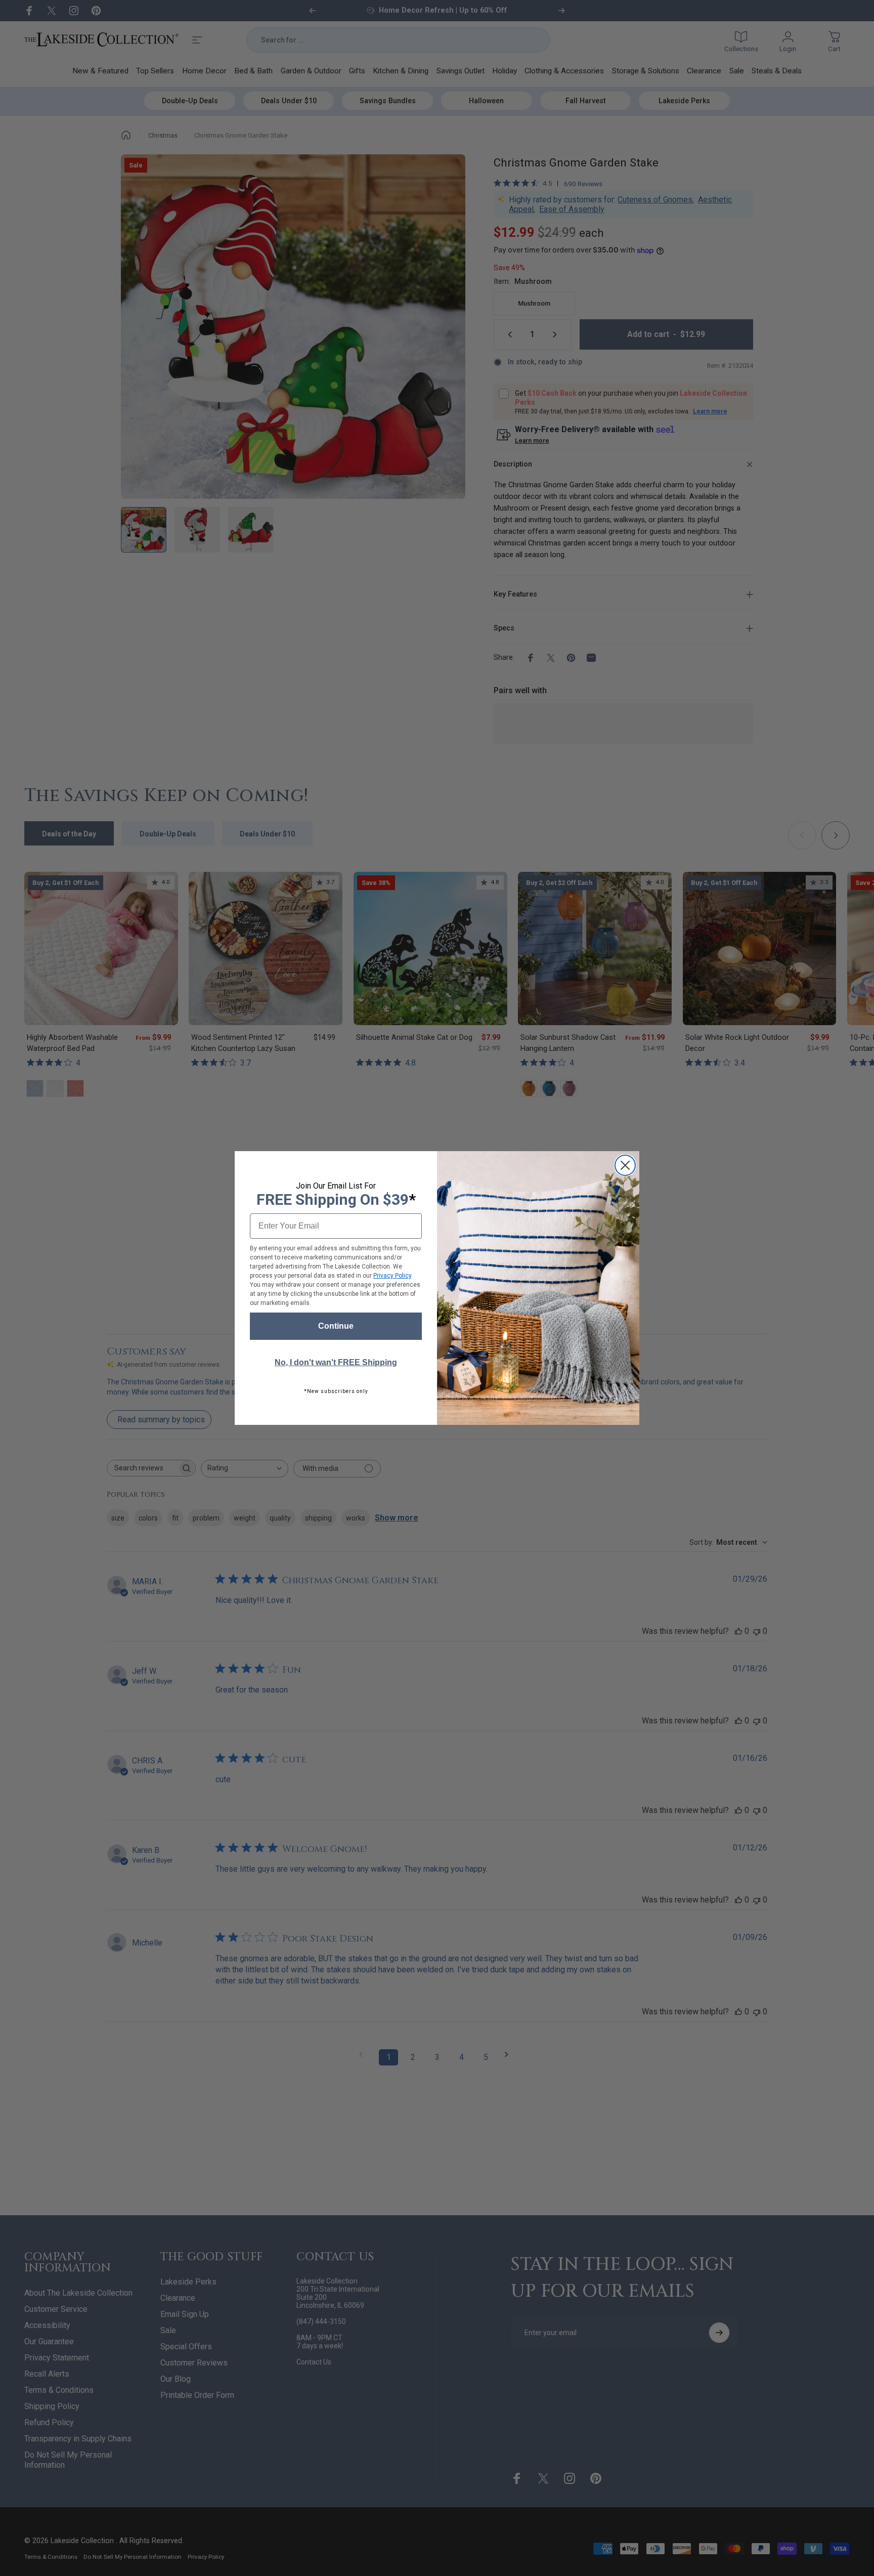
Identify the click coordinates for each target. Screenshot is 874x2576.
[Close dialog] (625, 1165)
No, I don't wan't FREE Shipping (336, 1362)
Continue (336, 1326)
